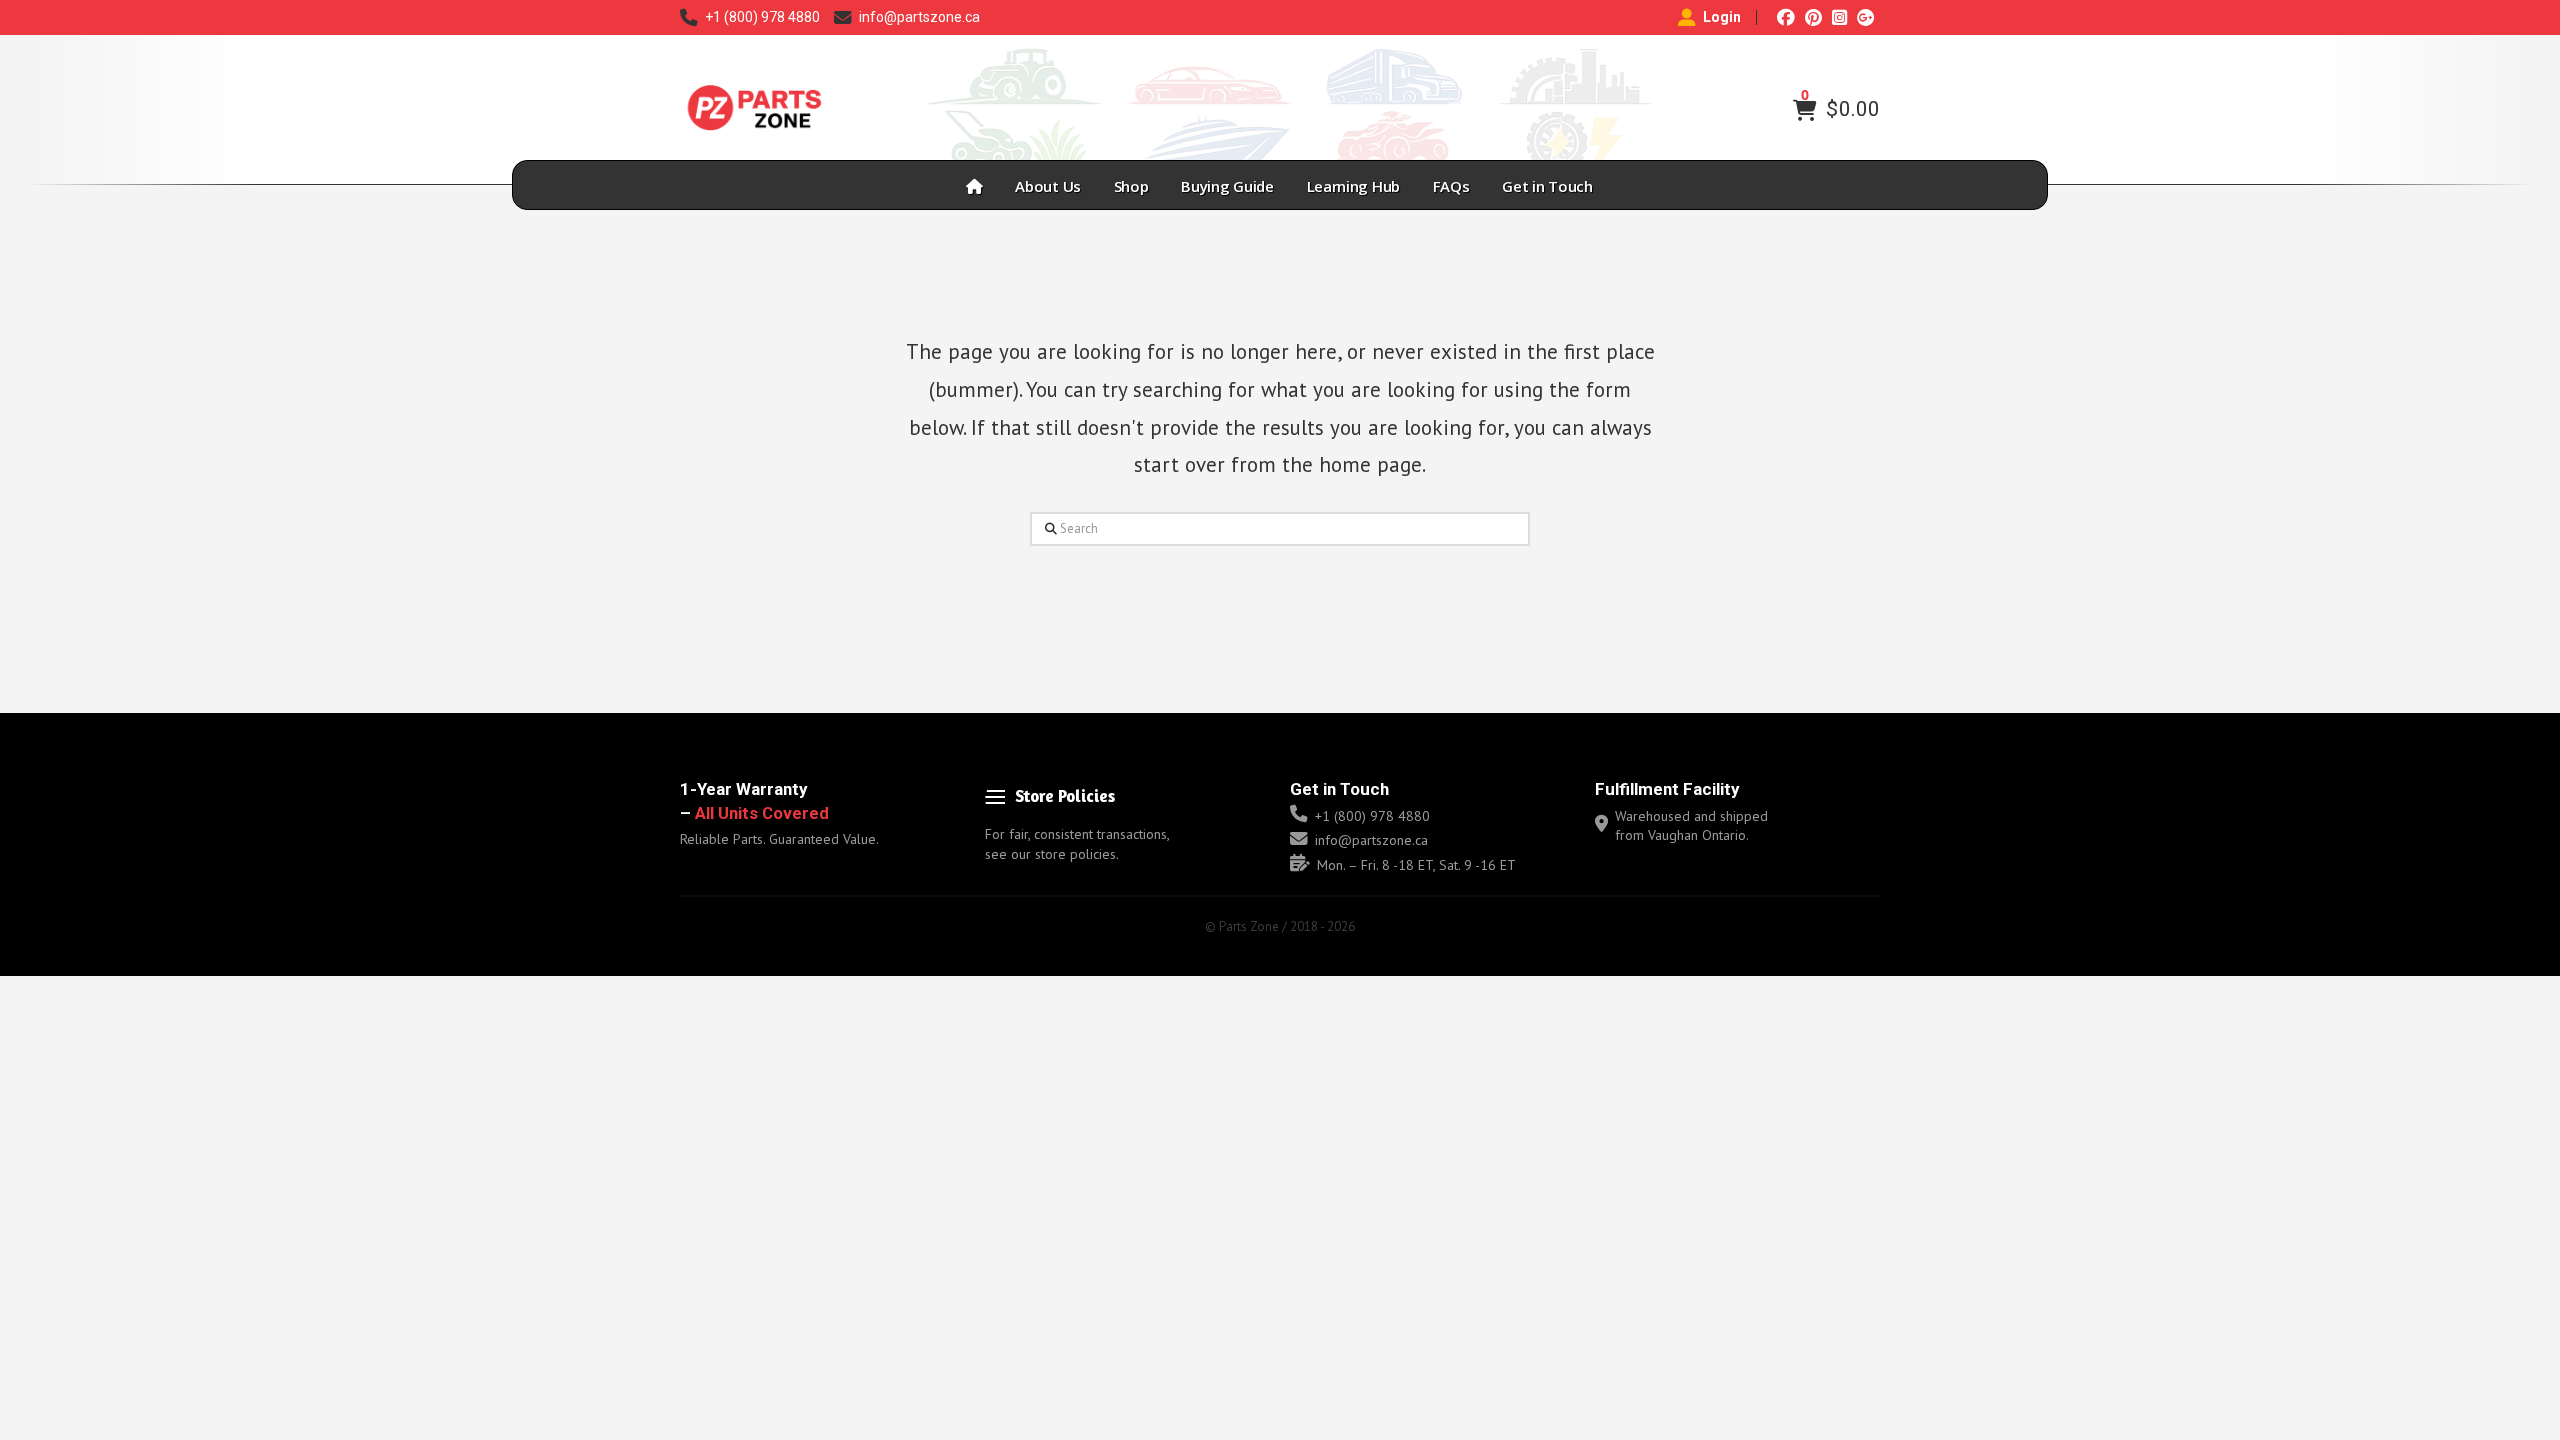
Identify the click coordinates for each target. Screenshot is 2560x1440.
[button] (1805, 110)
